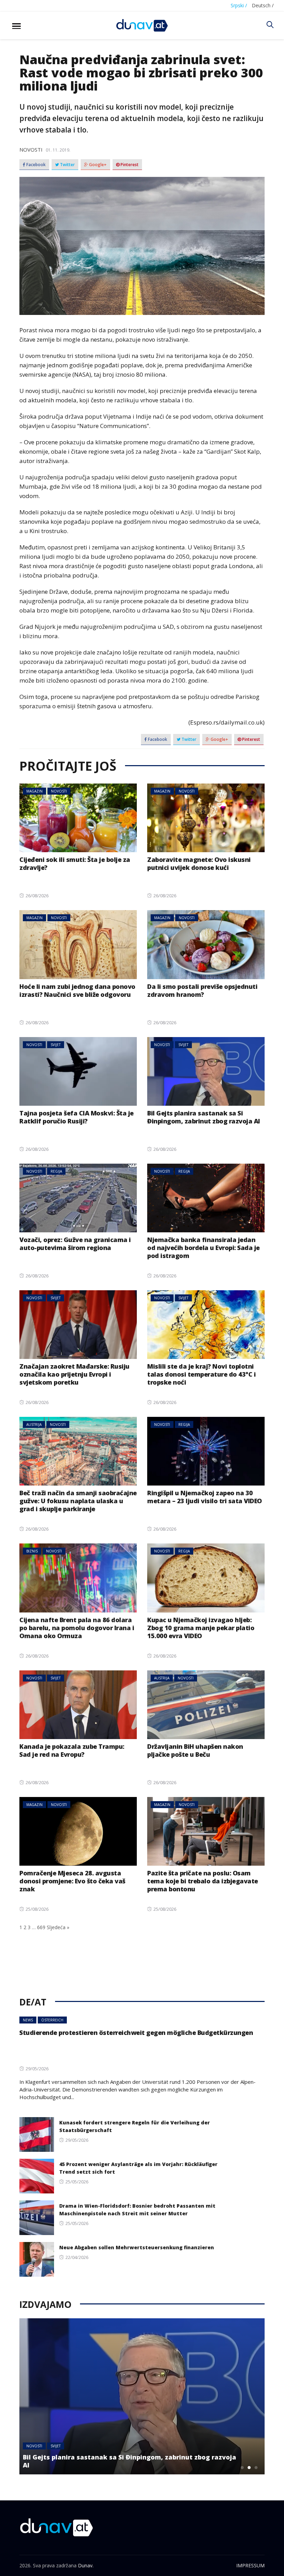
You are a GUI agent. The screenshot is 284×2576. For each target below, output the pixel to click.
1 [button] (242, 2467)
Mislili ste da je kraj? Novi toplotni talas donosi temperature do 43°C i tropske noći (201, 1374)
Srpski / (239, 5)
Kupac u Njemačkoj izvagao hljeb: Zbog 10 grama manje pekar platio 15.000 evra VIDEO (201, 1628)
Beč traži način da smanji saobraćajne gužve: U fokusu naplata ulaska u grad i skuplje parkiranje (78, 1501)
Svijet (56, 1045)
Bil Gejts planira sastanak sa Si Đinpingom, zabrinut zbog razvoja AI (204, 1117)
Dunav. (86, 2565)
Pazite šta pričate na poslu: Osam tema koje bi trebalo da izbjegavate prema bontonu (203, 1881)
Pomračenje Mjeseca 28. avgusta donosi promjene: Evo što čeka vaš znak (72, 1881)
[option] (142, 2396)
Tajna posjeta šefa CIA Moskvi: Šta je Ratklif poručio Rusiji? (77, 1117)
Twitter (67, 165)
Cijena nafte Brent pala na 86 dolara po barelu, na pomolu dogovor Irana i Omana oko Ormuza (77, 1628)
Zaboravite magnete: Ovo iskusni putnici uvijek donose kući (199, 863)
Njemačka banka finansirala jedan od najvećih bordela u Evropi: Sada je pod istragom (203, 1248)
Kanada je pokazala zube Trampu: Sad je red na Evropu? (72, 1750)
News (28, 2020)
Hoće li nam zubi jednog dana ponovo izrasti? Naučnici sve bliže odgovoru (77, 990)
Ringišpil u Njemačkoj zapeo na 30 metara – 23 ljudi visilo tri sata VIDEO (205, 1497)
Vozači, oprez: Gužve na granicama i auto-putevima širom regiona (75, 1244)
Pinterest (129, 165)
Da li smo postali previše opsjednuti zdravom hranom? (202, 990)
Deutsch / (263, 5)
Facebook (35, 165)
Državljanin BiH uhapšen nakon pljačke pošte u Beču (195, 1750)
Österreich (52, 2020)
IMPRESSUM (250, 2565)
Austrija (34, 1424)
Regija (56, 1171)
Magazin (34, 791)
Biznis (32, 1551)
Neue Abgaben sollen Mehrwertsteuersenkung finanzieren (137, 2247)
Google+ (97, 165)
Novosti (31, 149)
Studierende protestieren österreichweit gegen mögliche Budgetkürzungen (136, 2032)
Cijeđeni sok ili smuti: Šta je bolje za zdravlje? (75, 863)
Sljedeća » (58, 1927)
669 (41, 1927)
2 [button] (249, 2467)
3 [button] (256, 2467)
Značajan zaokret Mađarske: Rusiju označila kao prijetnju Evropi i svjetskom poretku (74, 1374)
